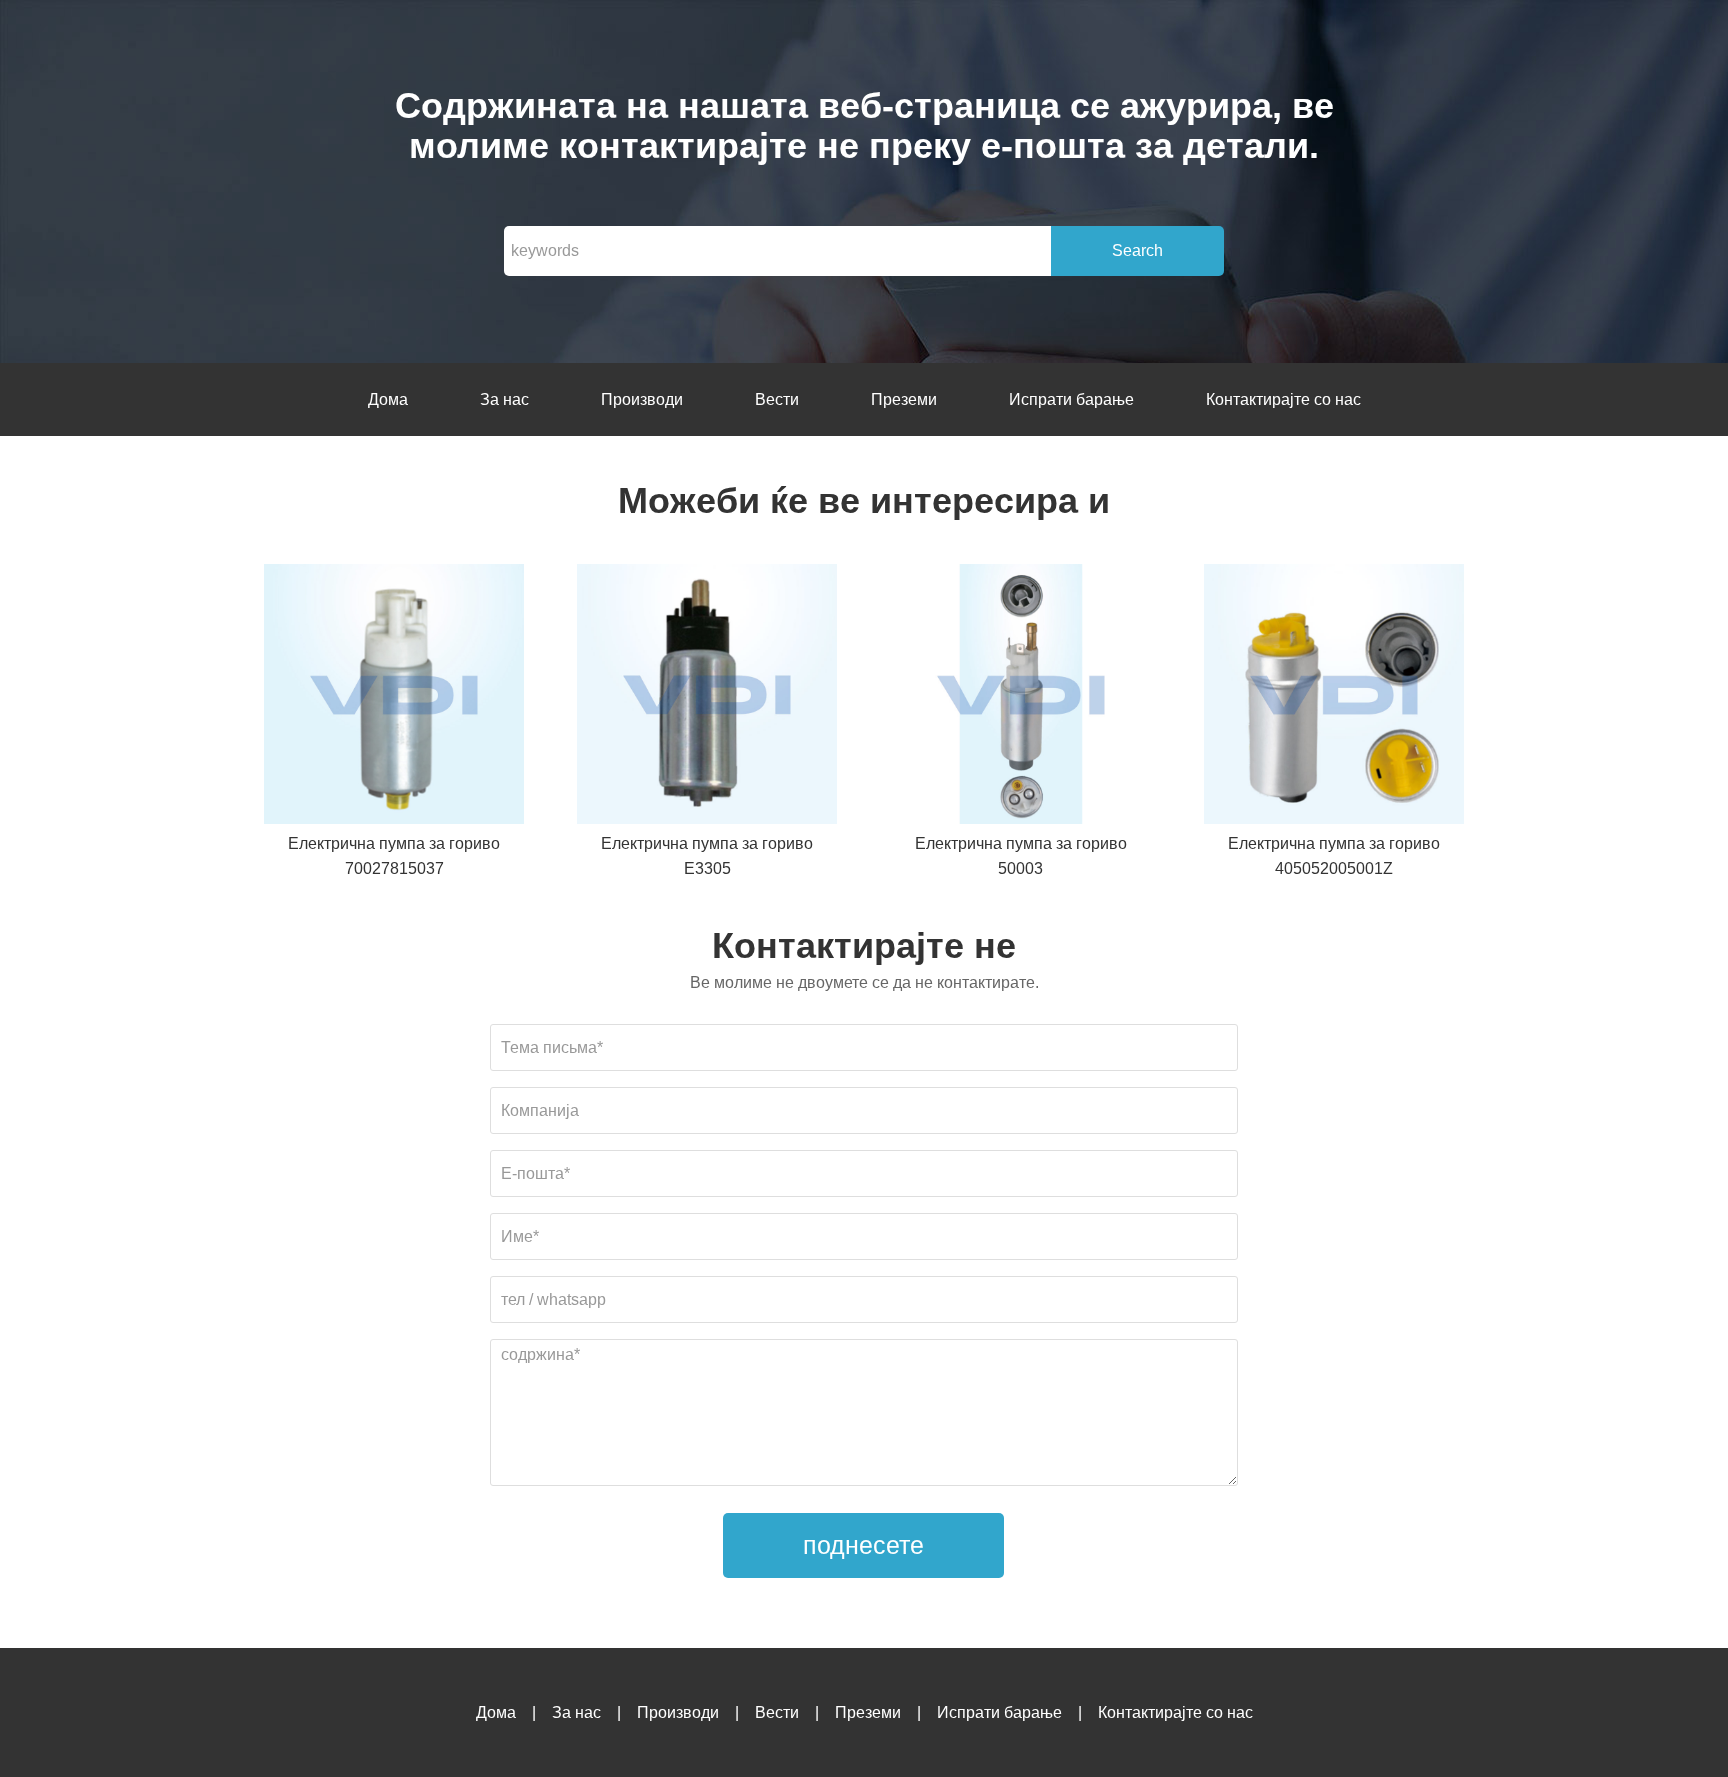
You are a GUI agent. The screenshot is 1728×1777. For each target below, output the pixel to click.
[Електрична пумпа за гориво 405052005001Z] (1334, 697)
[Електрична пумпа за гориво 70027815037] (394, 697)
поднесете (863, 1545)
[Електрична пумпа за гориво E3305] (707, 697)
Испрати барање (1071, 399)
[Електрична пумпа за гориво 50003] (1021, 697)
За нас (504, 399)
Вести (777, 399)
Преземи (904, 399)
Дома (388, 399)
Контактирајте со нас (1283, 399)
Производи (642, 399)
